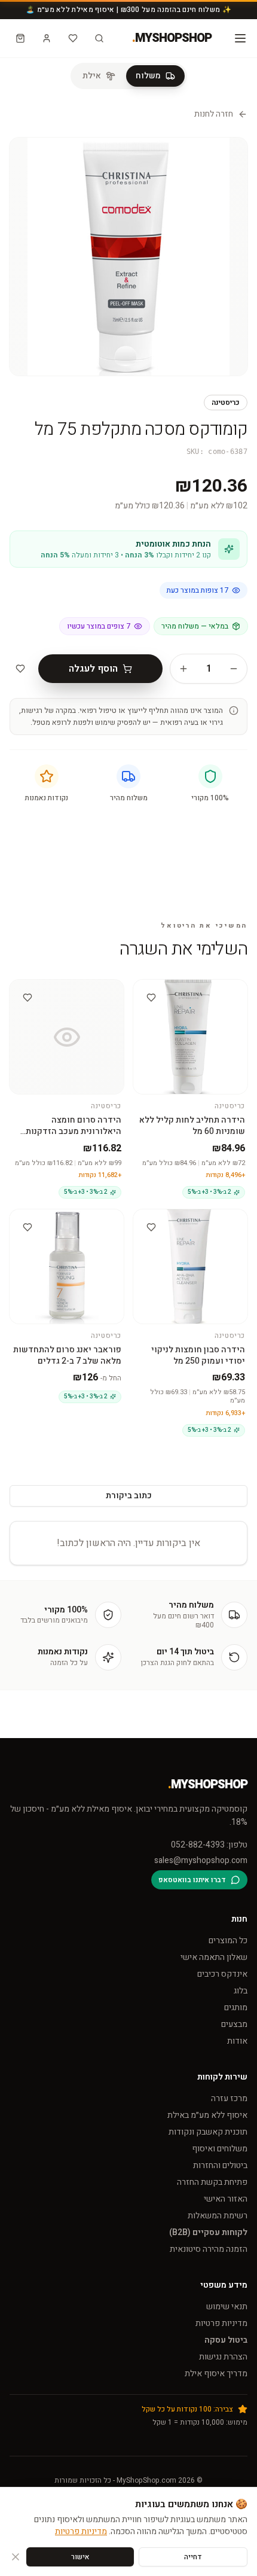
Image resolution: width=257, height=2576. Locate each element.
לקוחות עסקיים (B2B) (208, 2232)
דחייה (193, 2557)
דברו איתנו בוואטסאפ (192, 1880)
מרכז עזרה (229, 2098)
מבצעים (234, 2024)
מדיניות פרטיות (221, 2323)
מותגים (236, 2008)
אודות (237, 2041)
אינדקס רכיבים (222, 1974)
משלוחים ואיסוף (220, 2149)
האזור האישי (226, 2199)
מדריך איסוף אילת (216, 2374)
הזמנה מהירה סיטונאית (209, 2249)
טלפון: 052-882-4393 (209, 1845)
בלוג (241, 1991)
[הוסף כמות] (183, 669)
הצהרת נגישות (223, 2357)
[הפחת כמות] (234, 669)
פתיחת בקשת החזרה (212, 2182)
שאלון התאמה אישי (214, 1957)
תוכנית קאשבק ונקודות (208, 2132)
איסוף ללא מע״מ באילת (207, 2115)
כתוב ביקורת (129, 1496)
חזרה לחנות (214, 114)
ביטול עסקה (226, 2340)
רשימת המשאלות (218, 2216)
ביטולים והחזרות (220, 2165)
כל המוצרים (228, 1941)
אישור (80, 2557)
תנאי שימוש (227, 2307)
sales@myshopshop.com (201, 1861)
